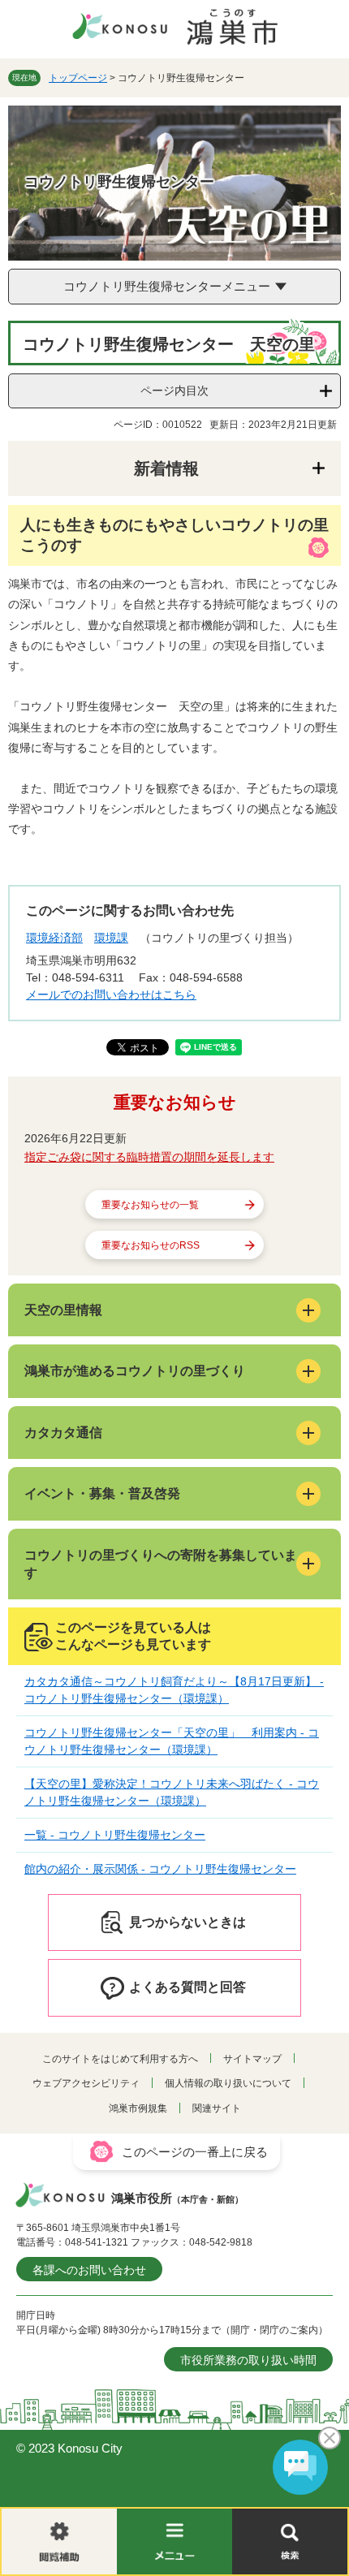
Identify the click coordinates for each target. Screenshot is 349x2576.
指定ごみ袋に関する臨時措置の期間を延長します (149, 1157)
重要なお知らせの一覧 (150, 1205)
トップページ (78, 78)
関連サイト (217, 2108)
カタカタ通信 (63, 1433)
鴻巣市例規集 (138, 2108)
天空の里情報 (63, 1310)
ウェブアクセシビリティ (86, 2083)
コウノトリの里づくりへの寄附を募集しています (161, 1564)
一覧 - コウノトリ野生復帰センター (115, 1835)
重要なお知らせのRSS (151, 1245)
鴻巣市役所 (177, 2198)
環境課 (111, 938)
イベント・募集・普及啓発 (102, 1493)
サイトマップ (252, 2059)
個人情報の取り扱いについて (228, 2083)
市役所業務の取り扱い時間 (248, 2360)
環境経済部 (54, 938)
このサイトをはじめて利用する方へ (120, 2059)
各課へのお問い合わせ (89, 2270)
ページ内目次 (174, 390)
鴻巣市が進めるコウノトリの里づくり (135, 1371)
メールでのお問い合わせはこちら (111, 995)
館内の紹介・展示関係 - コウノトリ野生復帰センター (160, 1869)
